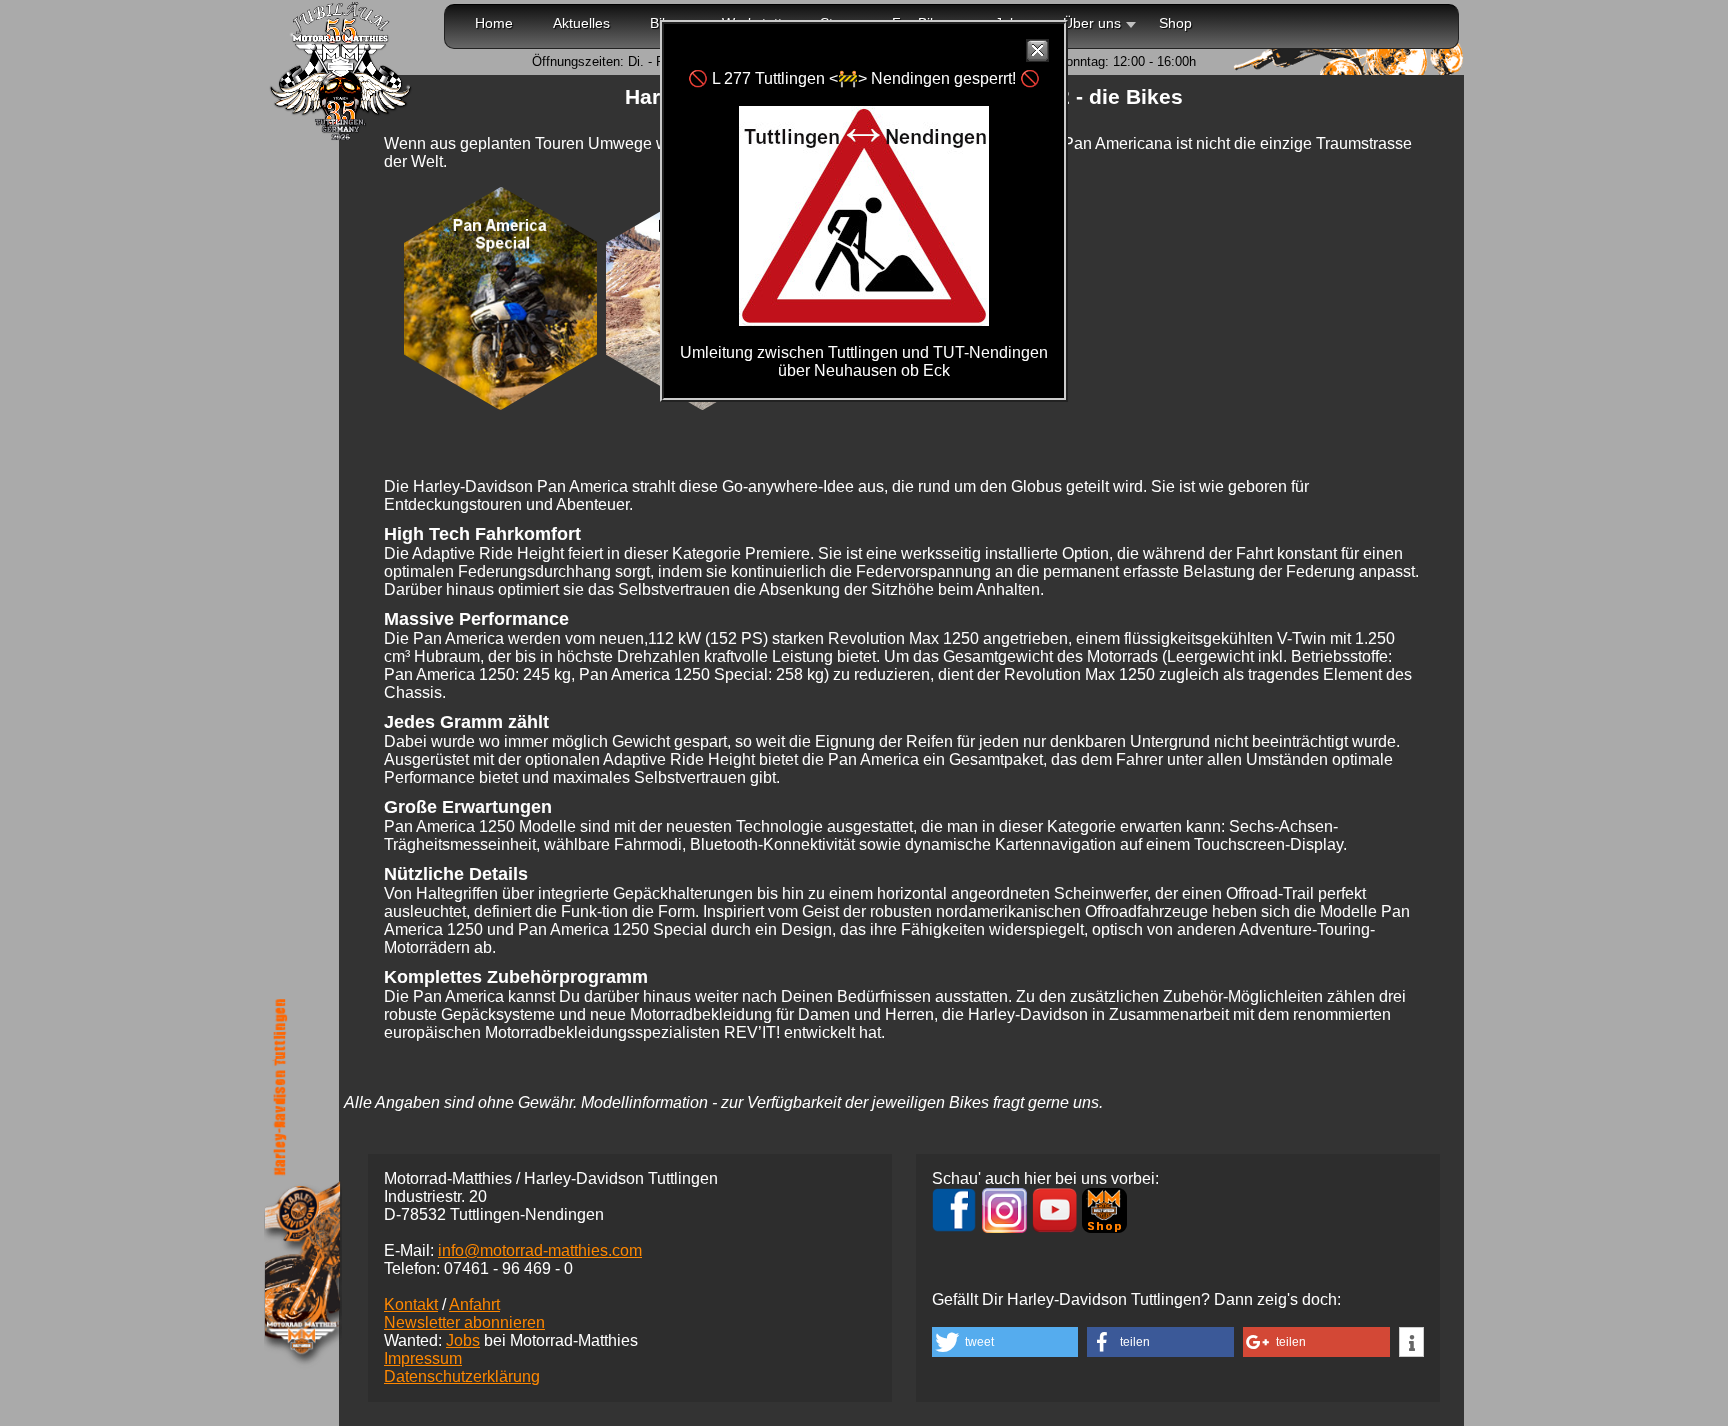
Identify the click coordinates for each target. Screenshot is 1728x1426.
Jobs (463, 1340)
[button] (1005, 1342)
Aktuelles (581, 23)
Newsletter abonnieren (464, 1322)
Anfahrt (474, 1304)
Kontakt (411, 1304)
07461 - (508, 1268)
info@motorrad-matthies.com (540, 1250)
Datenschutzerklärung (462, 1376)
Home (494, 23)
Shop (1175, 23)
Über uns (1092, 23)
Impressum (423, 1358)
